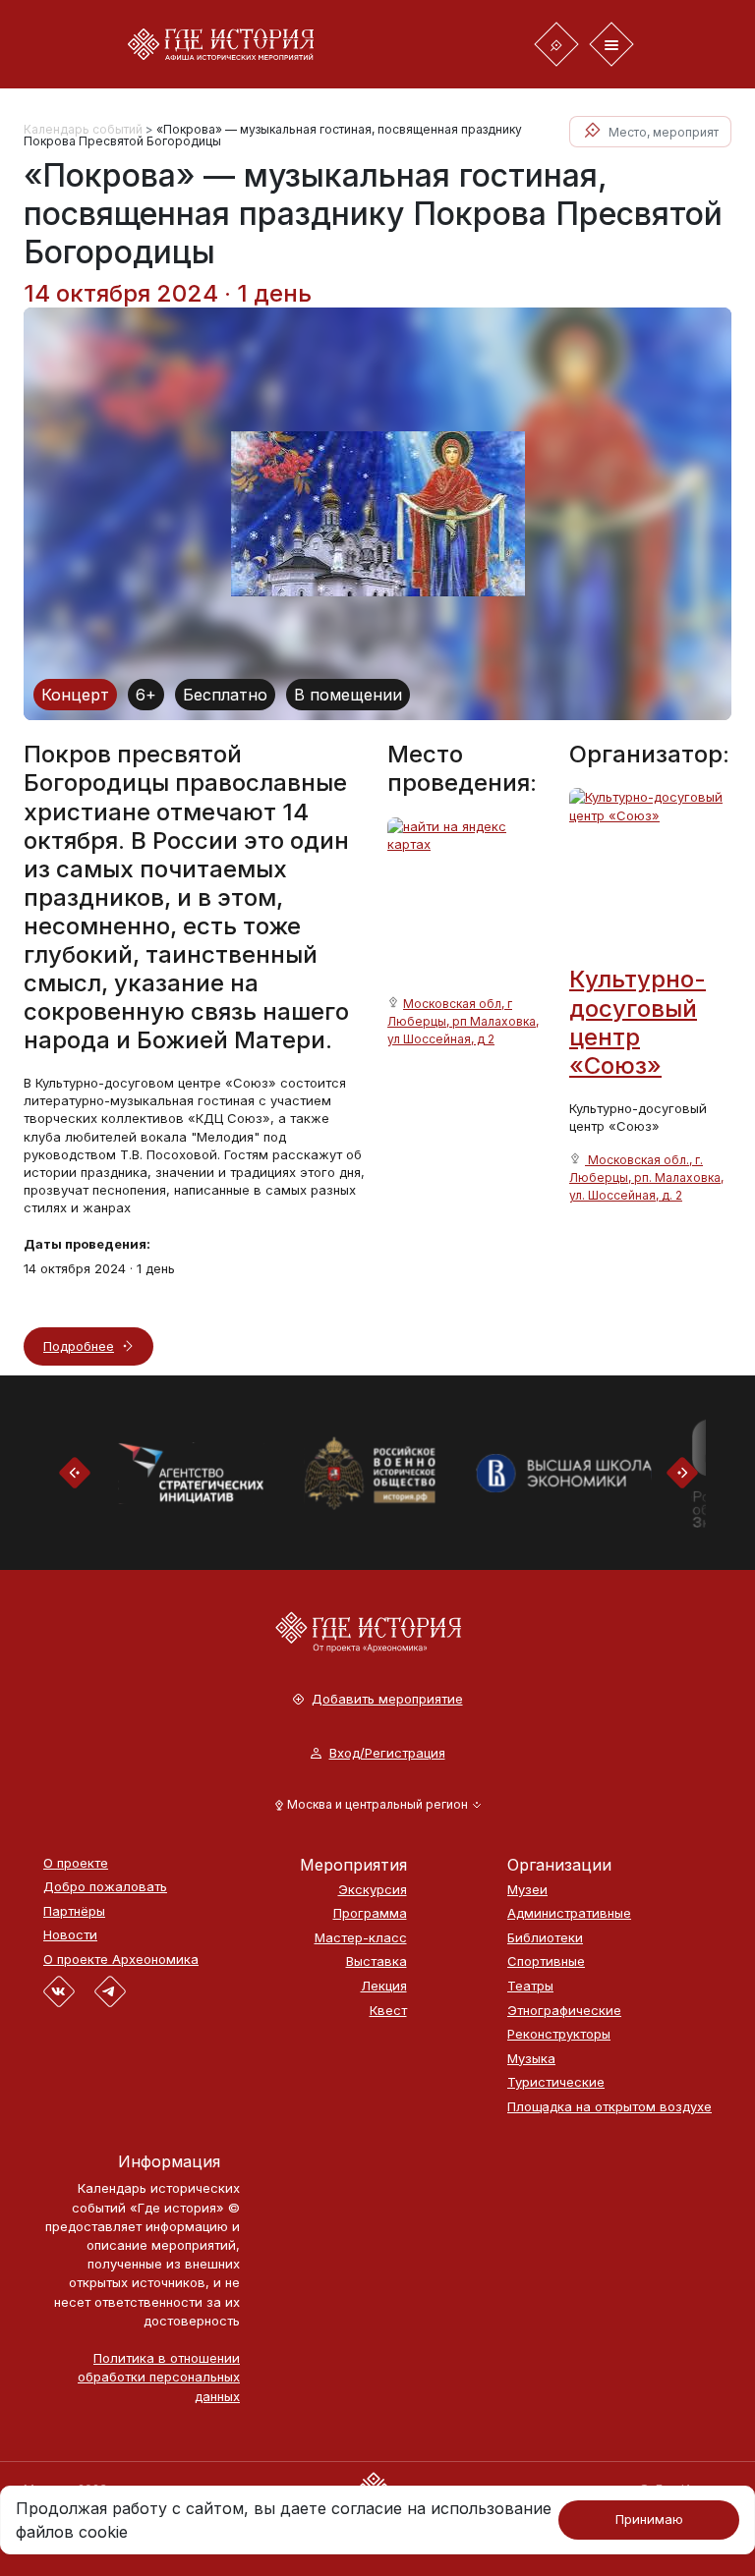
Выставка (377, 1961)
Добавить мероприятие (387, 1699)
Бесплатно (225, 695)
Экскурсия (373, 1890)
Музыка (531, 2059)
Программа (370, 1913)
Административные (569, 1913)
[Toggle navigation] (556, 44)
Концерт (75, 695)
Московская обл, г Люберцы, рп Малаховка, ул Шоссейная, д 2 (463, 1021)
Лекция (384, 1986)
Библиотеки (545, 1938)
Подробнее (79, 1346)
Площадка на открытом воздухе (610, 2107)
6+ (146, 695)
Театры (530, 1986)
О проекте (76, 1863)
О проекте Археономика (121, 1960)
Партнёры (74, 1911)
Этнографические (564, 2011)
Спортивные (546, 1961)
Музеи (527, 1890)
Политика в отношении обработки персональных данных (159, 2377)
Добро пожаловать (105, 1887)
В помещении (348, 695)
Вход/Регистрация (387, 1753)
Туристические (556, 2082)
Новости (70, 1935)
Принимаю (649, 2519)
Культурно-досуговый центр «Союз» (638, 1022)
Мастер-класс (361, 1938)
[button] (378, 1805)
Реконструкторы (559, 2034)
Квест (388, 2011)
